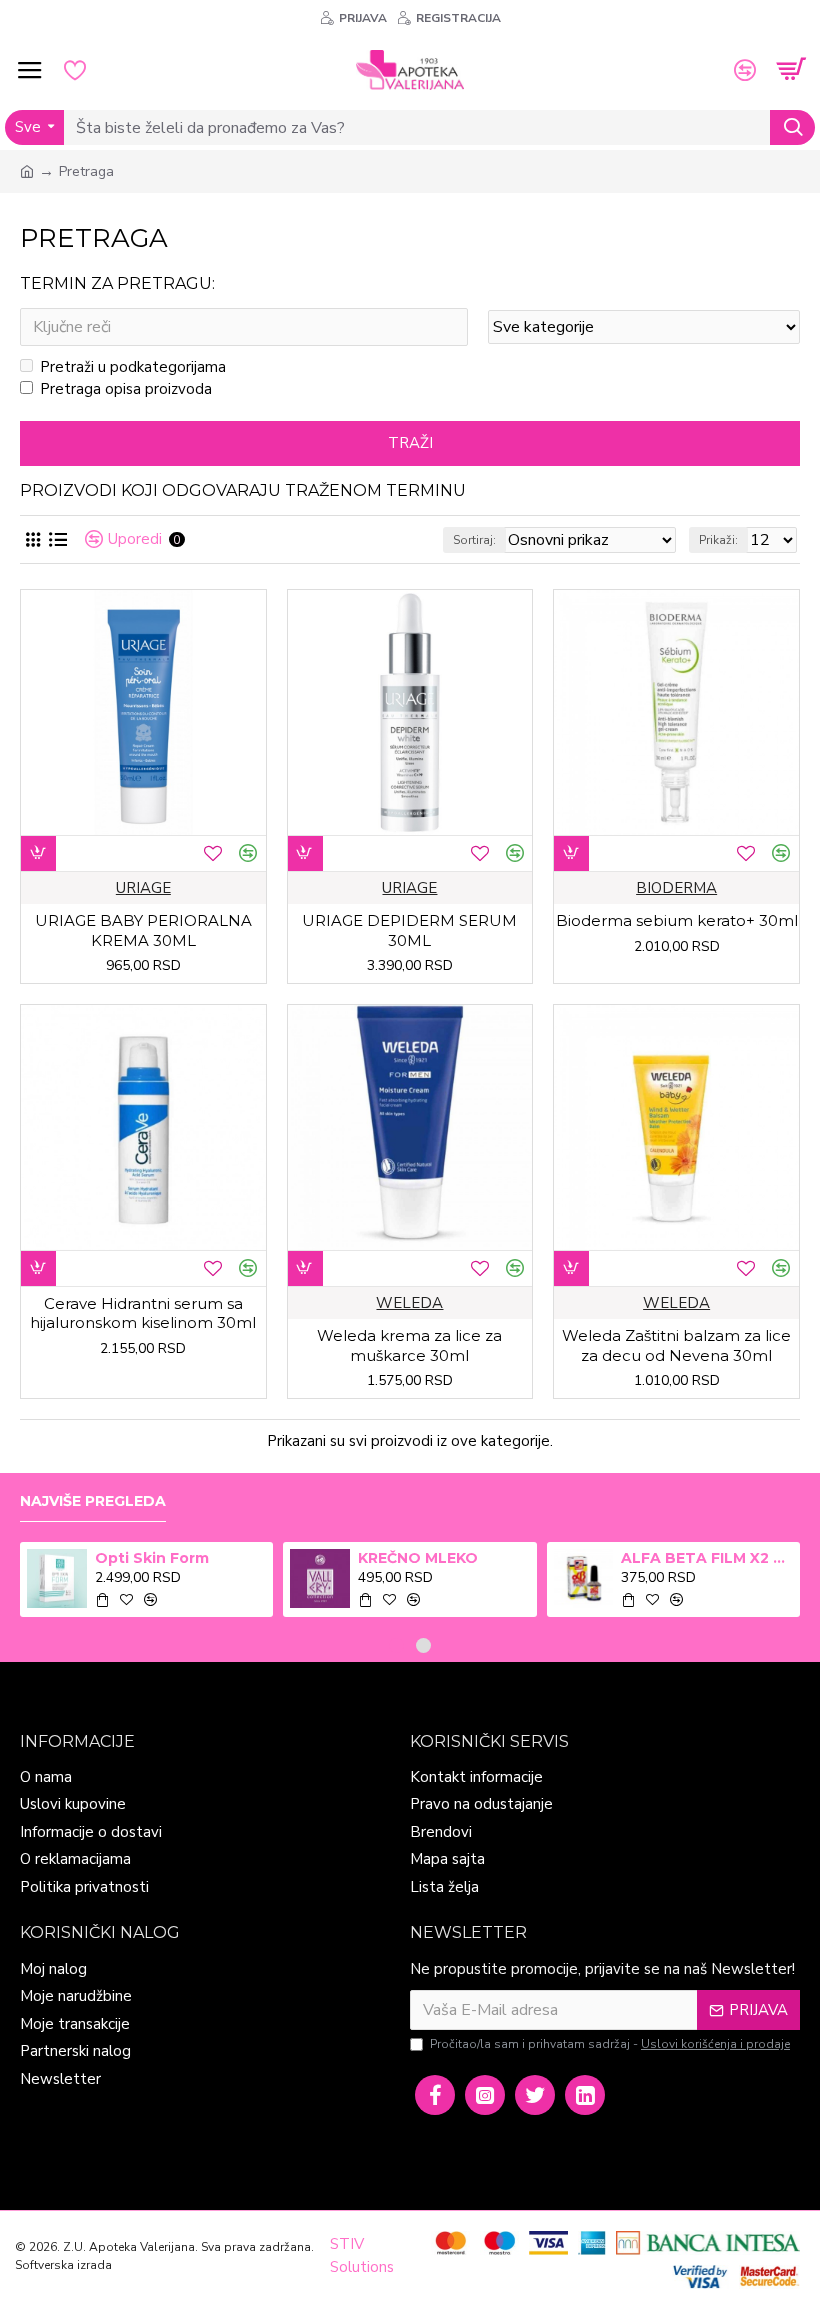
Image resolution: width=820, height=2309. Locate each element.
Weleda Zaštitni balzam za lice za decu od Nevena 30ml (676, 1345)
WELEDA (409, 1303)
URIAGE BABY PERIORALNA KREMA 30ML (143, 930)
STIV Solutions (362, 2255)
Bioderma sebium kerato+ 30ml (677, 920)
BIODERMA (676, 888)
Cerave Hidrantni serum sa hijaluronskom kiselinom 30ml (143, 1313)
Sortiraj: (474, 540)
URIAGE (143, 888)
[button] (396, 1645)
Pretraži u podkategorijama (133, 367)
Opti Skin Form (152, 1558)
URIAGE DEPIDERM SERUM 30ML (409, 930)
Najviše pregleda (93, 1501)
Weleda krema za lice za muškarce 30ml (409, 1345)
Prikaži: (718, 540)
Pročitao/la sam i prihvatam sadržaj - (610, 2044)
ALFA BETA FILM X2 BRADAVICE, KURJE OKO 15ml (706, 1558)
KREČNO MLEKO (418, 1558)
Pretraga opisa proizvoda (126, 389)
